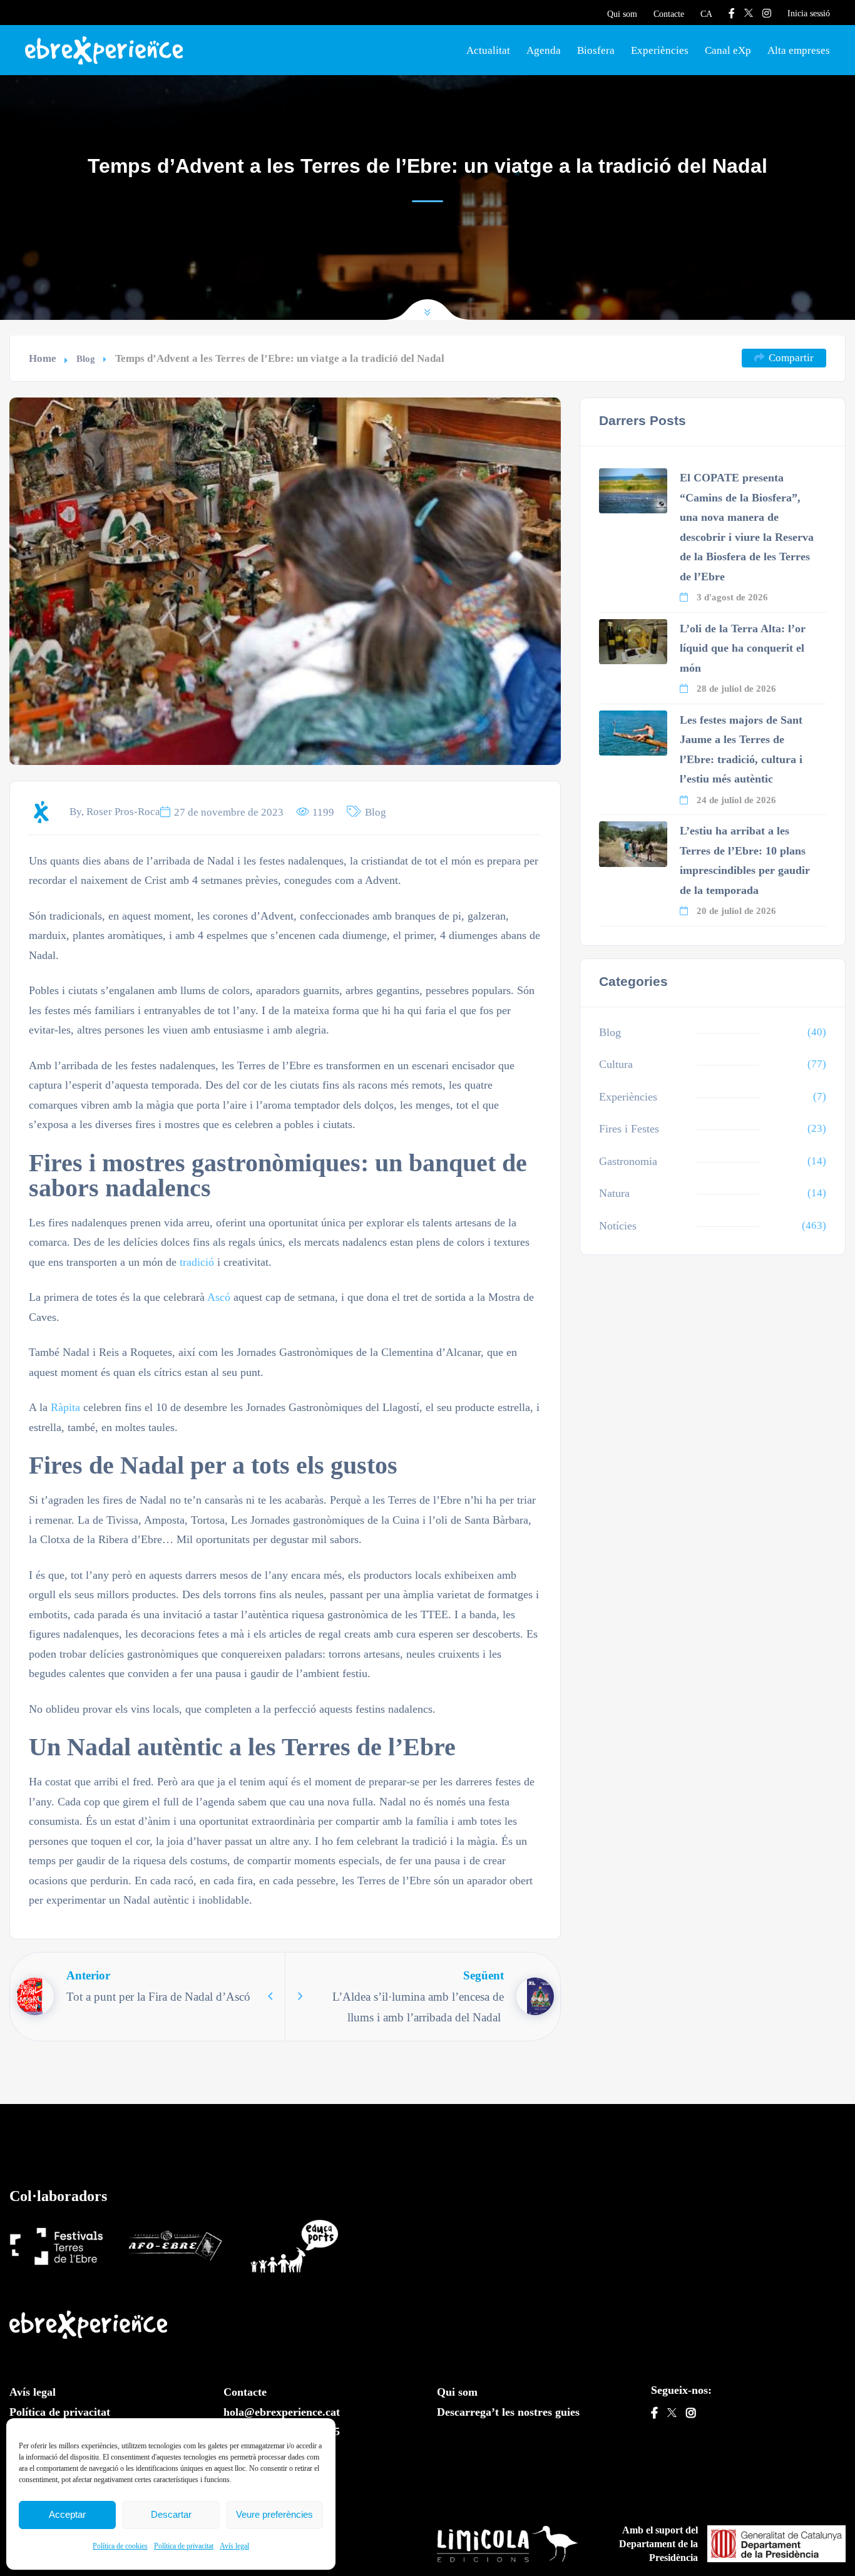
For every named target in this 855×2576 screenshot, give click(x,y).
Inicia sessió (809, 13)
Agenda (544, 50)
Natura (614, 1193)
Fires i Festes (629, 1129)
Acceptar (67, 2514)
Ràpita (65, 1407)
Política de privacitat (184, 2546)
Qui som (622, 14)
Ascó (219, 1297)
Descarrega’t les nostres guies (508, 2412)
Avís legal (234, 2546)
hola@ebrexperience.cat (282, 2412)
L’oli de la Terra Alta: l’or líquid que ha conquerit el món (743, 648)
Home (43, 358)
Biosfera (596, 50)
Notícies (618, 1226)
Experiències (660, 50)
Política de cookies (120, 2546)
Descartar (171, 2514)
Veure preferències (274, 2514)
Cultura (616, 1064)
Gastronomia (628, 1161)
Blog (86, 358)
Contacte (669, 14)
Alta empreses (799, 50)
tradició (197, 1262)
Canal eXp (728, 50)
